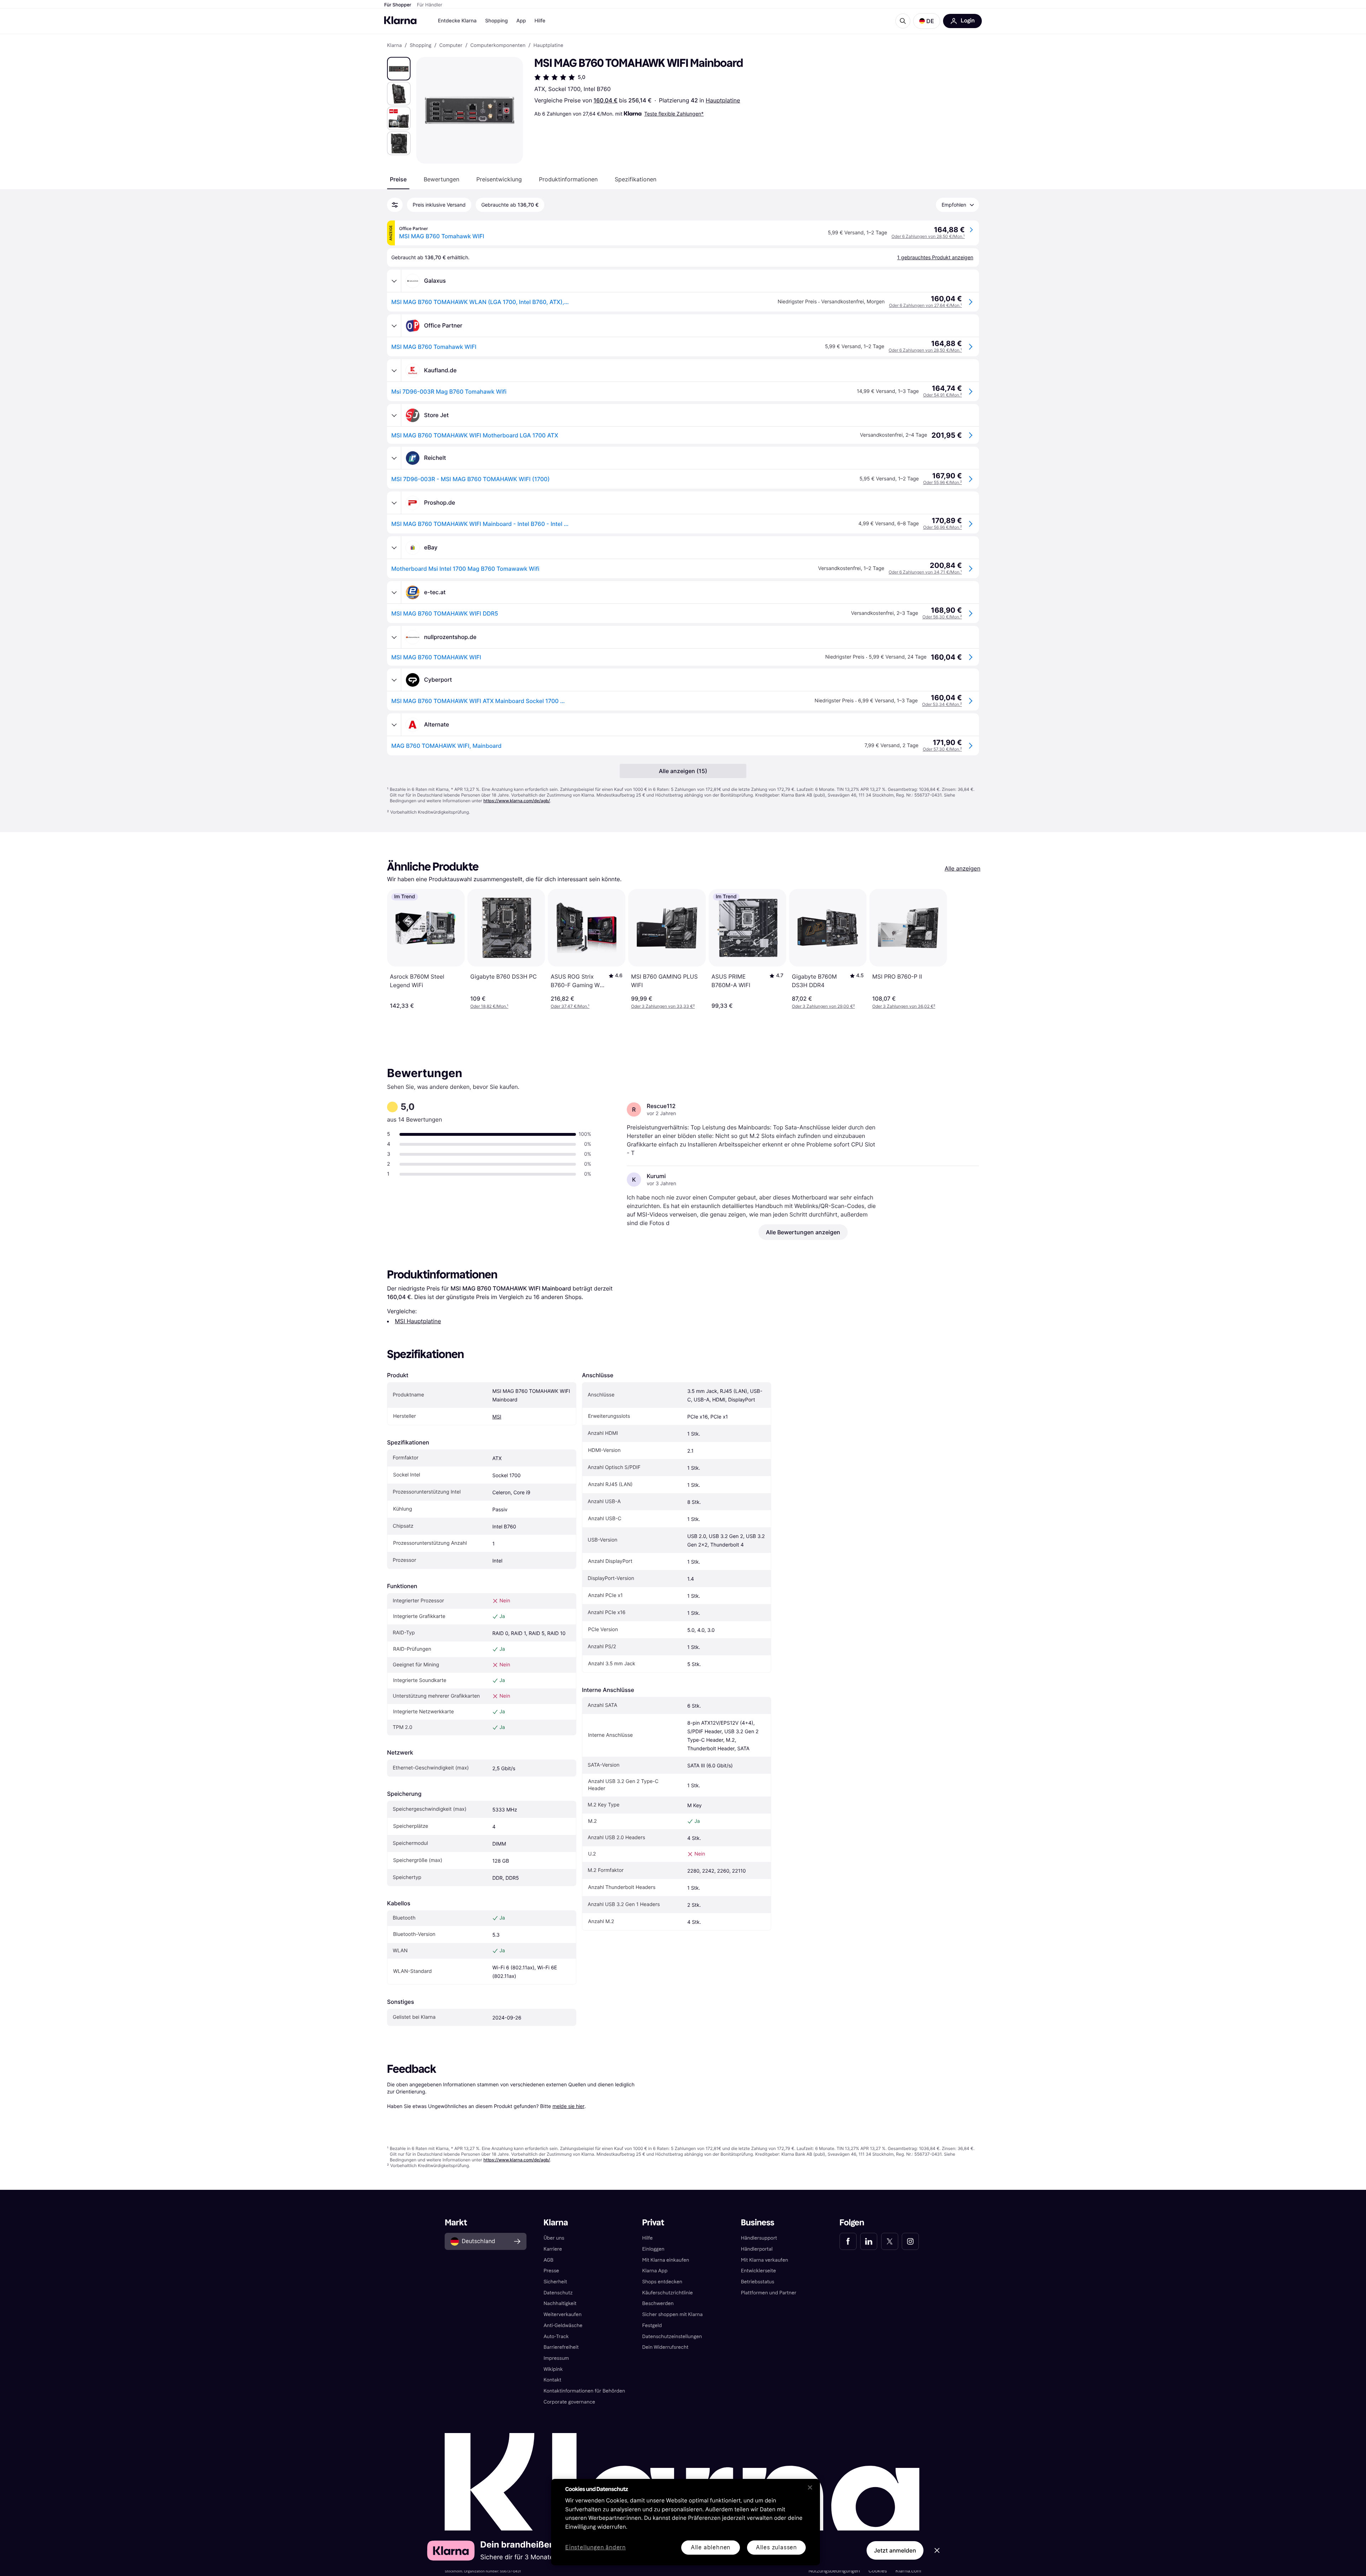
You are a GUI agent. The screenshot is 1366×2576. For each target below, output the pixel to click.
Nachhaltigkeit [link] (560, 2303)
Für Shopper (398, 5)
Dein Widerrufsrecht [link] (665, 2347)
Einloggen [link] (653, 2249)
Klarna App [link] (655, 2271)
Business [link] (758, 2223)
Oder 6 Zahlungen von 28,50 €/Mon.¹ (928, 236)
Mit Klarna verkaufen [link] (765, 2260)
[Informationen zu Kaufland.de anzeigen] (394, 371)
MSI (497, 1417)
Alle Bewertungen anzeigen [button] (803, 1232)
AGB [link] (549, 2260)
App (521, 21)
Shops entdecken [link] (662, 2282)
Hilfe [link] (647, 2238)
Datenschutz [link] (558, 2293)
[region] (685, 2522)
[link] (848, 2241)
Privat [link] (653, 2223)
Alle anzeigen (962, 868)
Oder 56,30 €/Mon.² (942, 617)
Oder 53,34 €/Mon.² (942, 704)
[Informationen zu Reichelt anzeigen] (394, 458)
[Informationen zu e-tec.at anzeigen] (394, 592)
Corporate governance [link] (569, 2402)
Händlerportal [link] (757, 2249)
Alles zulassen (776, 2547)
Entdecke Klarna (457, 21)
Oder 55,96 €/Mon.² (943, 482)
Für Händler (430, 5)
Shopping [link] (421, 46)
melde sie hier (568, 2106)
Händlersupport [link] (759, 2238)
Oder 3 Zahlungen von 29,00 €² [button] (823, 1006)
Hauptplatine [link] (549, 46)
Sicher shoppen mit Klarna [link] (672, 2314)
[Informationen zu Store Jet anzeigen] (394, 415)
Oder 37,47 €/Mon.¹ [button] (570, 1006)
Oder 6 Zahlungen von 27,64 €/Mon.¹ (925, 305)
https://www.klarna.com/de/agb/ (517, 801)
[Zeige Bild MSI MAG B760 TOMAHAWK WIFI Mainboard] (399, 69)
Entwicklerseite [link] (759, 2271)
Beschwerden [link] (658, 2303)
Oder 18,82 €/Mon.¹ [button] (489, 1006)
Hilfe (540, 21)
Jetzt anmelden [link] (895, 2550)
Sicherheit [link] (555, 2282)
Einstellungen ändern (595, 2548)
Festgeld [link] (652, 2325)
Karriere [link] (553, 2249)
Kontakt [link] (552, 2380)
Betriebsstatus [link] (758, 2282)
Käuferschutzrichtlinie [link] (667, 2293)
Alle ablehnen (711, 2547)
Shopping (497, 21)
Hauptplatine (723, 100)
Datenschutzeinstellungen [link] (672, 2337)
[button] (927, 21)
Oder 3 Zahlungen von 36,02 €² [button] (904, 1006)
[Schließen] (810, 2487)
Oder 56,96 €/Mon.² (943, 527)
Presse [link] (551, 2271)
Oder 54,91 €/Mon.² (943, 395)
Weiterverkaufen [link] (563, 2314)
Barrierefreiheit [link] (561, 2347)
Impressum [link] (556, 2358)
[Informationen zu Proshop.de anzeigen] (394, 503)
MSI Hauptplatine (418, 1321)
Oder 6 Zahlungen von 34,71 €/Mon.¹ (925, 572)
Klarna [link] (394, 46)
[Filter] (395, 205)
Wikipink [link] (553, 2369)
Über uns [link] (554, 2238)
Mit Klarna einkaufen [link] (666, 2260)
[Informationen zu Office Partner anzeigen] (394, 326)
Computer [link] (451, 46)
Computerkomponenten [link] (498, 46)
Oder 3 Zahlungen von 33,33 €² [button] (663, 1006)
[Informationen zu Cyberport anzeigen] (394, 680)
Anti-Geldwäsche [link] (563, 2325)
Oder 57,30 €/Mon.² (942, 749)
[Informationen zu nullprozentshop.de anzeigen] (394, 637)
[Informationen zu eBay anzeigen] (394, 548)
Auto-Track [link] (556, 2337)
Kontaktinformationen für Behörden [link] (584, 2391)
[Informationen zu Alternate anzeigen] (394, 725)
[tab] (398, 179)
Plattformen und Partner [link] (769, 2293)
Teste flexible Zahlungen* (674, 114)
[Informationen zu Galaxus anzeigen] (394, 281)
